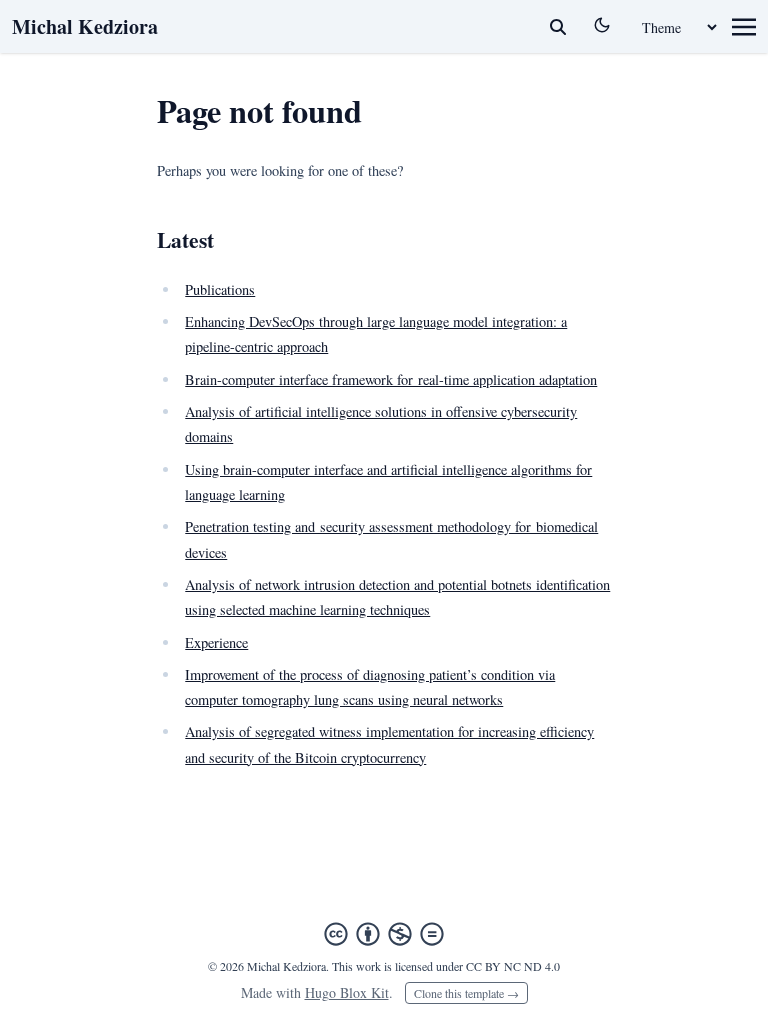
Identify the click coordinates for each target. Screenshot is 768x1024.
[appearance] (602, 25)
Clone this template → (466, 993)
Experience (216, 642)
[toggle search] (558, 27)
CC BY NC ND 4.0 (513, 966)
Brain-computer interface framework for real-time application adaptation (391, 379)
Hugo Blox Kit (347, 992)
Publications (220, 289)
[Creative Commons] (384, 934)
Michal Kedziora (85, 26)
